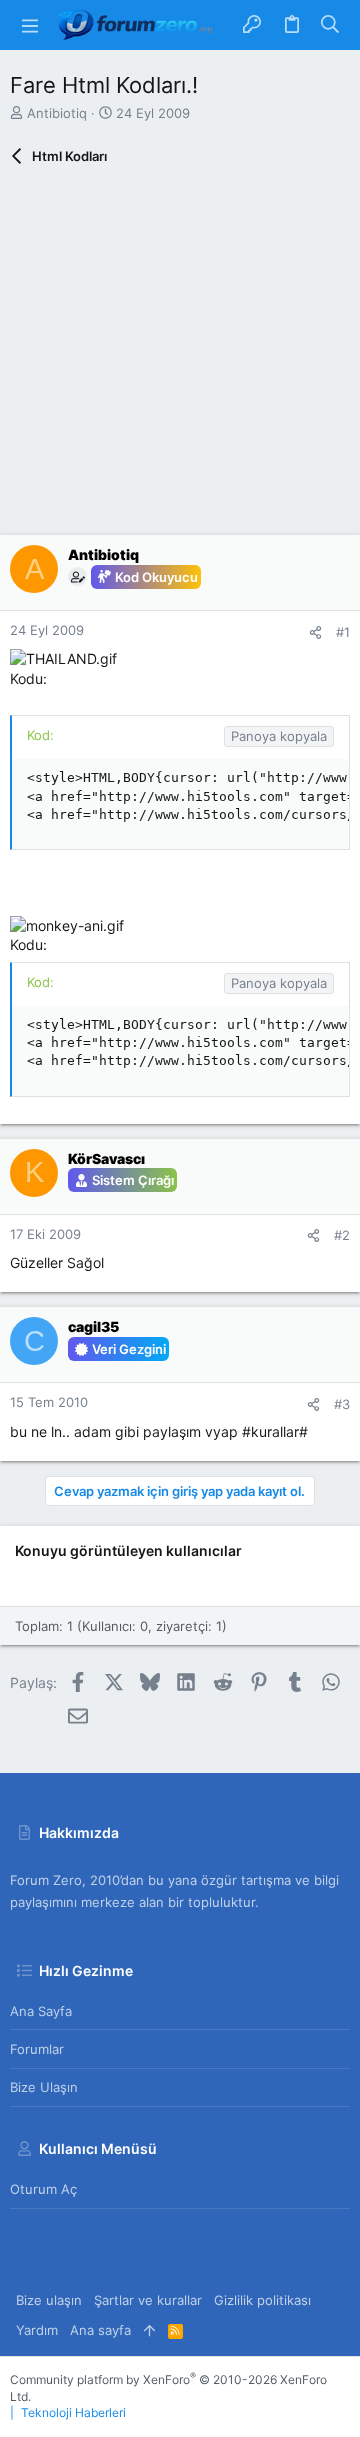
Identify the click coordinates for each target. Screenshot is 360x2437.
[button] (30, 25)
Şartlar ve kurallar (148, 2300)
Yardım (37, 2330)
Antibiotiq (57, 113)
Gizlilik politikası (262, 2300)
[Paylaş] (315, 632)
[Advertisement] (180, 355)
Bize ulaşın (44, 2087)
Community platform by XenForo (168, 2388)
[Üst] (149, 2330)
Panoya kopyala (279, 736)
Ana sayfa (41, 2011)
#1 (343, 632)
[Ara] (330, 25)
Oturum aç (43, 2189)
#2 (342, 1235)
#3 (342, 1404)
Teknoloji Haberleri (73, 2412)
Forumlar (37, 2049)
